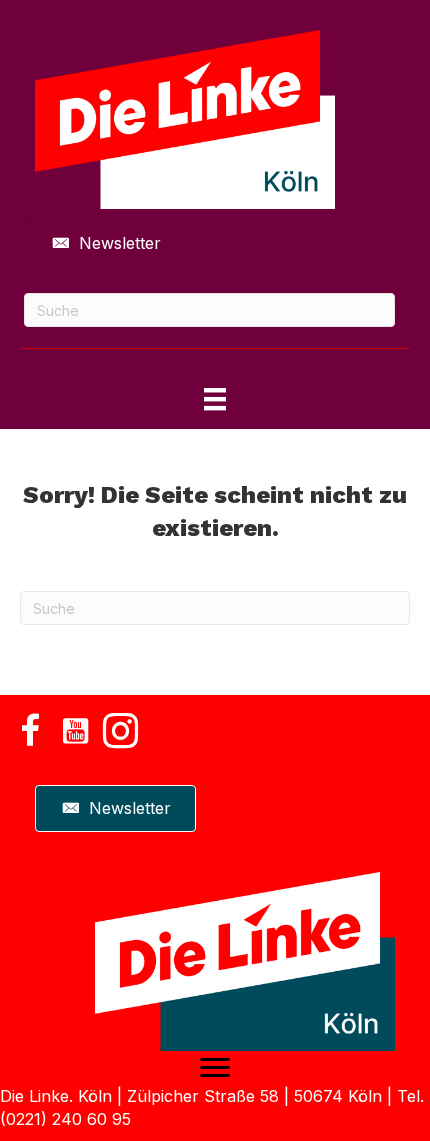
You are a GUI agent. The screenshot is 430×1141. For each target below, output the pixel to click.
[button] (30, 730)
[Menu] (215, 1068)
